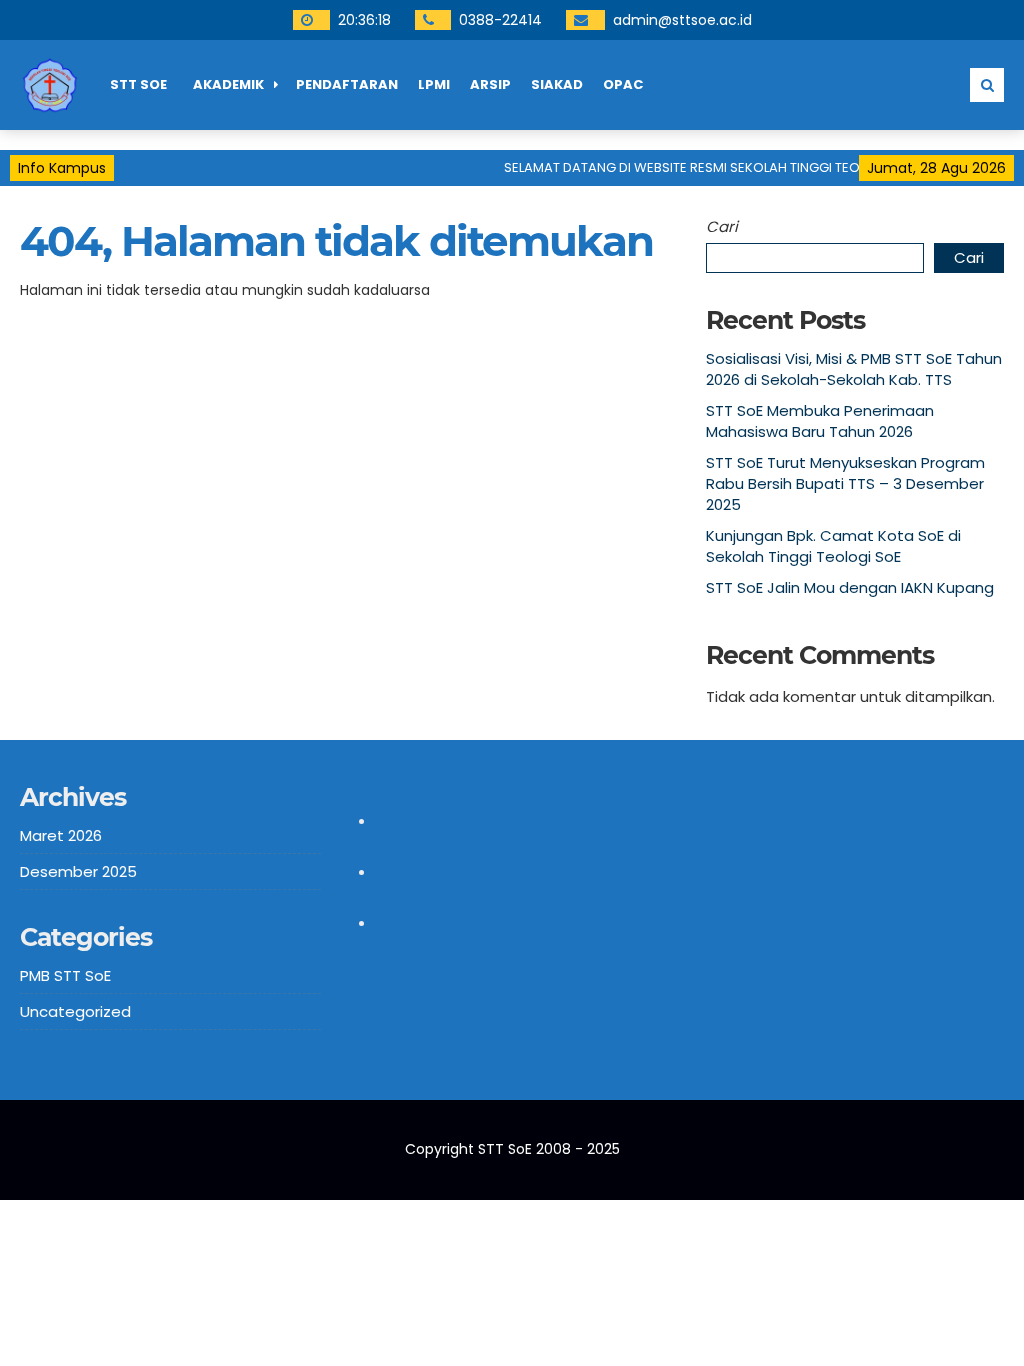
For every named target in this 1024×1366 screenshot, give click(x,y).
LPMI (434, 84)
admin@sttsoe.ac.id (682, 20)
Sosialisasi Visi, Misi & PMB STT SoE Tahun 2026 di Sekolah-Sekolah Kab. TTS (854, 369)
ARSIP (490, 84)
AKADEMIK (228, 84)
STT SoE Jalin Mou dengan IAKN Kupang (850, 587)
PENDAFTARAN (347, 84)
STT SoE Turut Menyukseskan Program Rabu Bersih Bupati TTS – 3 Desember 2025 (845, 483)
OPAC (623, 84)
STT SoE (138, 84)
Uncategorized (75, 1011)
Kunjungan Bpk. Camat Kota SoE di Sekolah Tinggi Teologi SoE (833, 546)
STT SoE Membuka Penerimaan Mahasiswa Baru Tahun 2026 (820, 421)
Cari (722, 226)
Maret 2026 (61, 835)
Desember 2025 (78, 871)
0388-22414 (500, 20)
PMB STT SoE (65, 975)
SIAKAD (557, 84)
